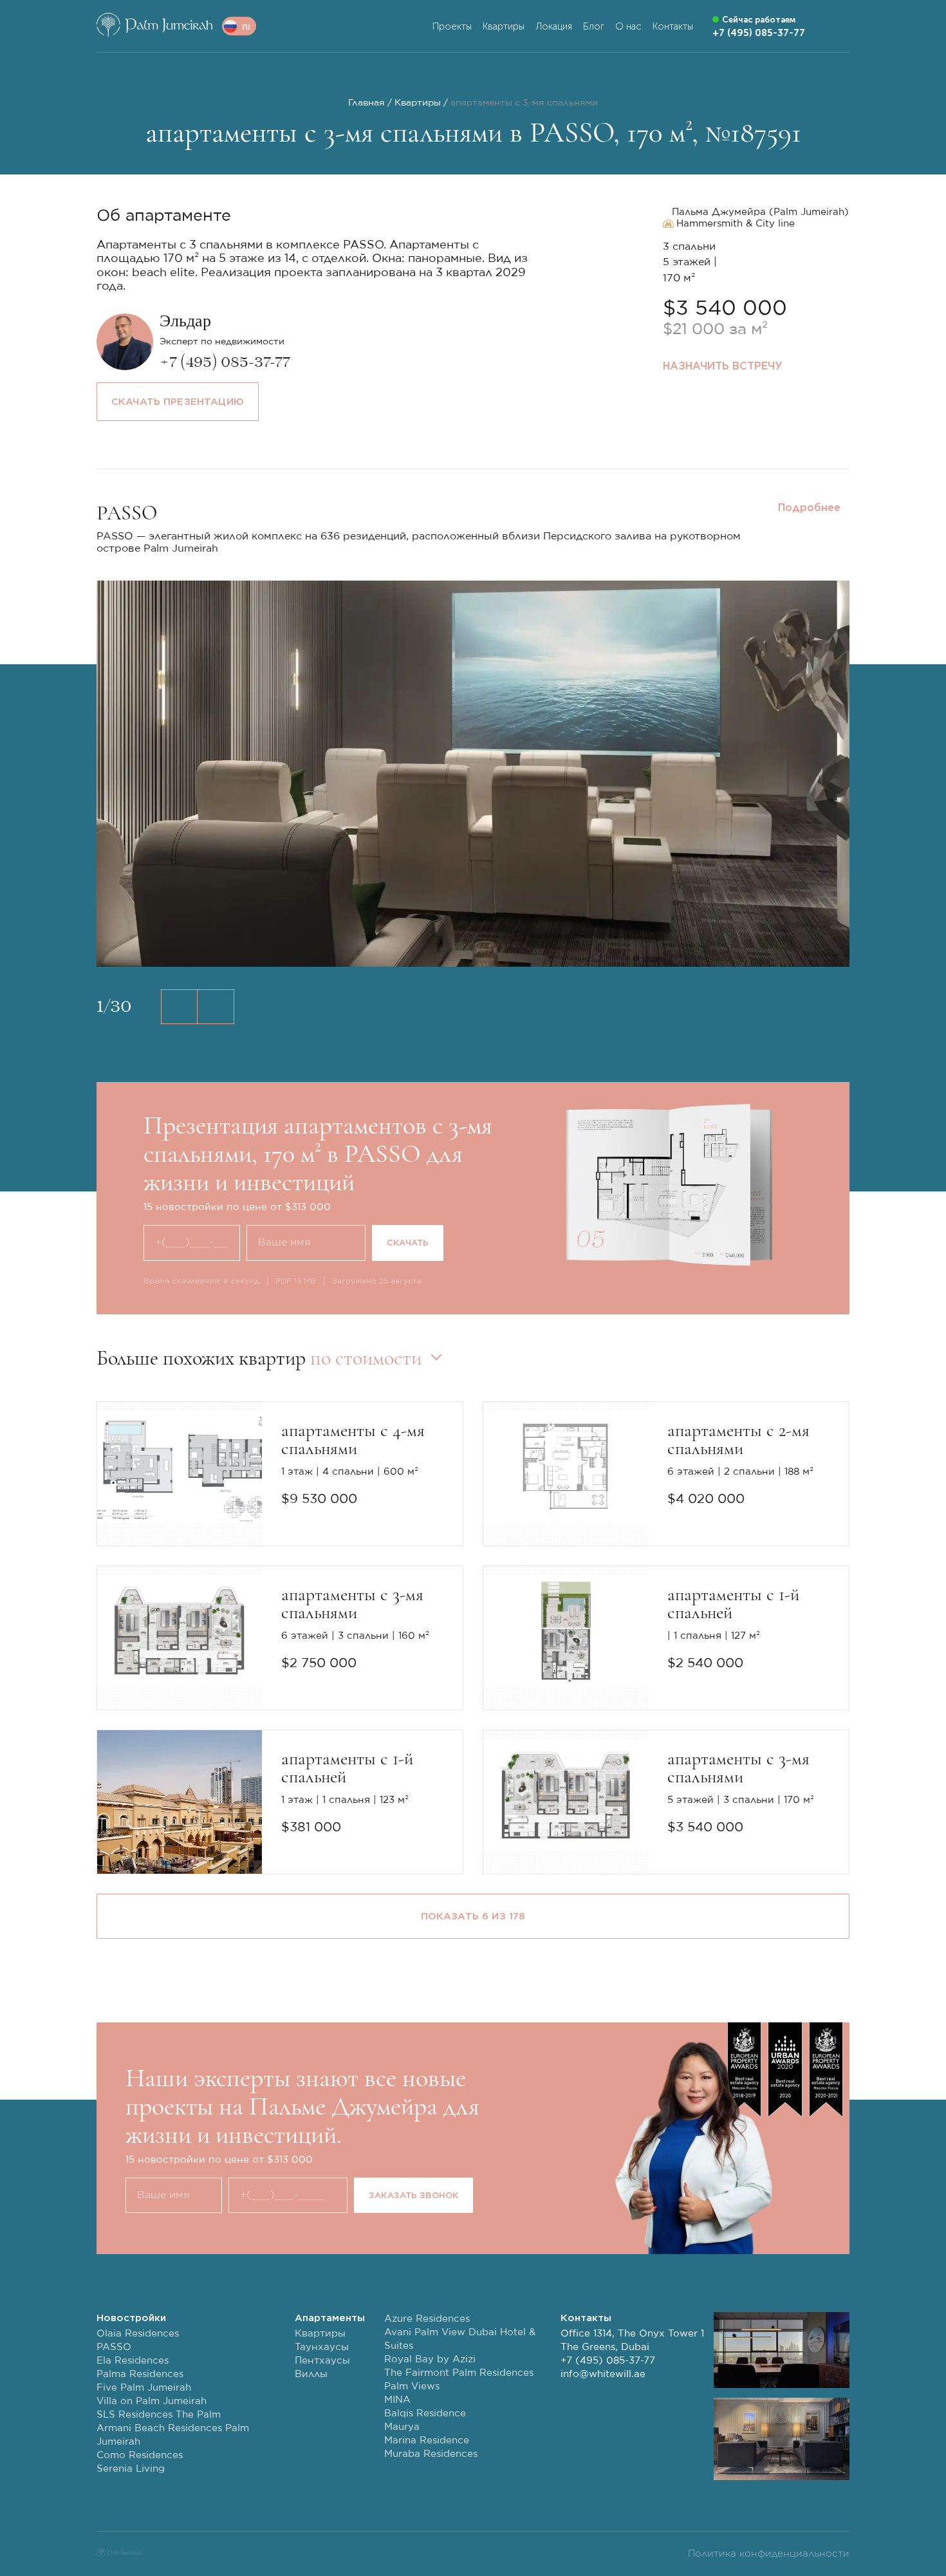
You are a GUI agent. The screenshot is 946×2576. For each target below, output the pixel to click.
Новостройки (131, 2318)
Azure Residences (427, 2319)
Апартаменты (330, 2318)
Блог (594, 26)
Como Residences (140, 2455)
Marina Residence (427, 2441)
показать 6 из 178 (473, 1916)
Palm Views (412, 2386)
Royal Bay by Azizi (430, 2359)
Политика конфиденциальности (769, 2554)
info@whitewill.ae (603, 2374)
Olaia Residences (138, 2334)
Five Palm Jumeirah (144, 2388)
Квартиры (504, 26)
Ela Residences (133, 2361)
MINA (397, 2400)
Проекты (452, 26)
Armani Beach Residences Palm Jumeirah (173, 2435)
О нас (628, 26)
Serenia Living (131, 2469)
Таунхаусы (322, 2347)
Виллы (311, 2374)
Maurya (402, 2427)
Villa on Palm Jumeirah (152, 2401)
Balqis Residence (425, 2413)
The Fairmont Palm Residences (459, 2373)
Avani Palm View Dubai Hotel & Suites (460, 2339)
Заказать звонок (413, 2195)
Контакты (673, 26)
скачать (408, 1243)
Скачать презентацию (178, 402)
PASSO (114, 2347)
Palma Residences (140, 2374)
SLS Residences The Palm (159, 2415)
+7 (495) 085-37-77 (608, 2361)
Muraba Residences (431, 2454)
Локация (554, 26)
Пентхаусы (322, 2361)
